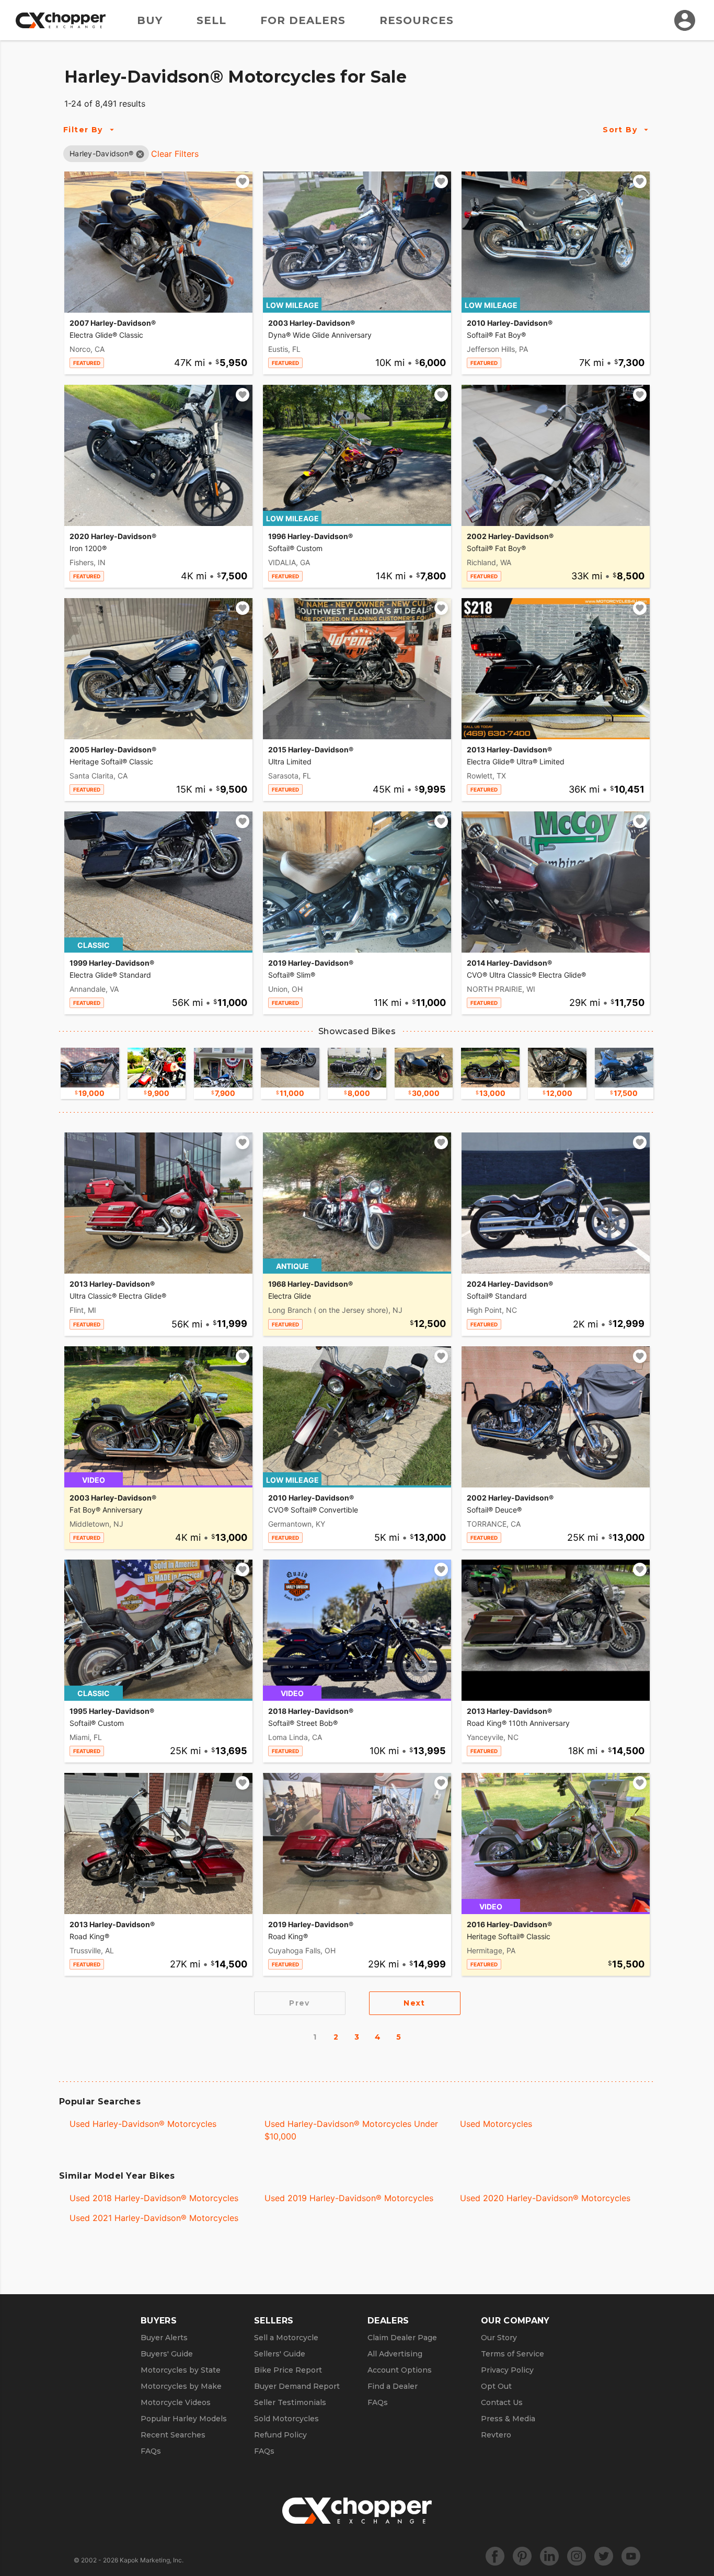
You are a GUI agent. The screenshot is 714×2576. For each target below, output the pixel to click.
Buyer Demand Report (297, 2386)
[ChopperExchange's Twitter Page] (604, 2556)
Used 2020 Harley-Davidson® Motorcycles (545, 2198)
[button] (101, 153)
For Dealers (303, 20)
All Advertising (395, 2354)
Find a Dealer (393, 2386)
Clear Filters (175, 154)
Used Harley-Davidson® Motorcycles (143, 2124)
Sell (211, 20)
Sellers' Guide (280, 2354)
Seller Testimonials (290, 2402)
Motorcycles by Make (181, 2386)
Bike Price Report (288, 2370)
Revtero (496, 2435)
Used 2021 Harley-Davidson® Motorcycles (154, 2218)
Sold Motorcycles (286, 2419)
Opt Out (496, 2386)
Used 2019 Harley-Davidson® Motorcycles (349, 2198)
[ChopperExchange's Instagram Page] (577, 2556)
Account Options (400, 2370)
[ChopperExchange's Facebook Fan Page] (495, 2556)
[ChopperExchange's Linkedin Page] (549, 2556)
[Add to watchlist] (243, 181)
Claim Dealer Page (402, 2338)
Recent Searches (173, 2435)
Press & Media (508, 2419)
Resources (417, 20)
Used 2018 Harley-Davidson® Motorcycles (154, 2198)
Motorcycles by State (181, 2370)
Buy (150, 20)
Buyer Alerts (164, 2338)
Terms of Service (513, 2354)
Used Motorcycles (496, 2124)
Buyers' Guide (167, 2354)
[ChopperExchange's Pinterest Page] (522, 2556)
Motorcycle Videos (176, 2402)
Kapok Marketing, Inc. (152, 2560)
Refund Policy (280, 2435)
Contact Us (502, 2402)
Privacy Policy (507, 2370)
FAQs (151, 2451)
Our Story (499, 2338)
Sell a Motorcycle (286, 2338)
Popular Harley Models (184, 2419)
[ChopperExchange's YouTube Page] (631, 2556)
